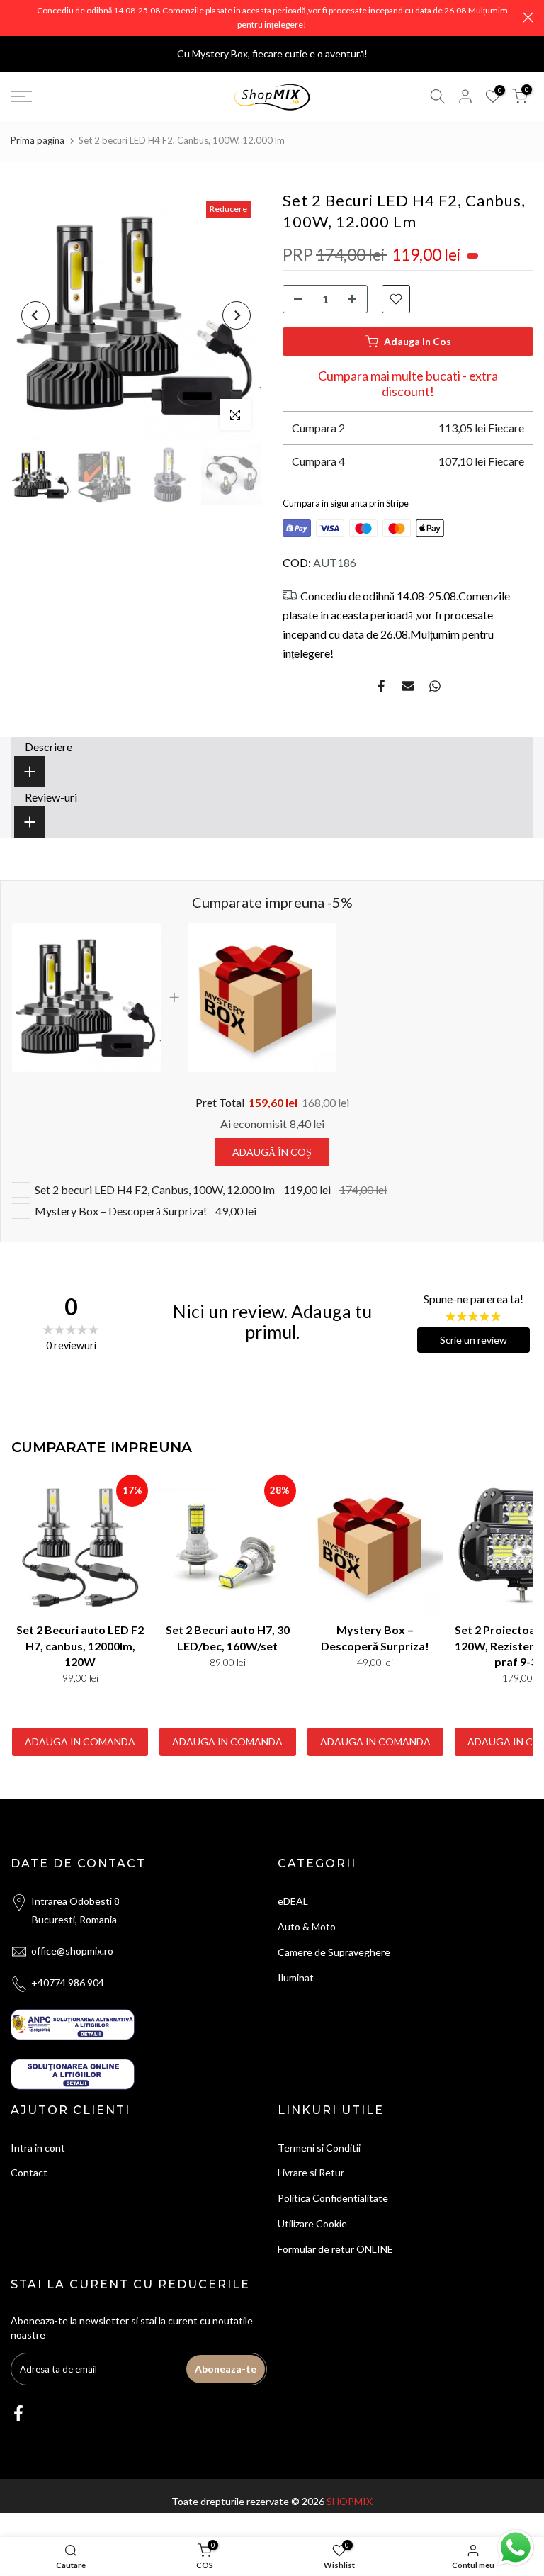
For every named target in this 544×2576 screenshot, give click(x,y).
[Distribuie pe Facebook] (381, 686)
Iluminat (296, 1978)
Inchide (16, 17)
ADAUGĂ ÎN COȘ (272, 1152)
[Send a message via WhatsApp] (516, 2548)
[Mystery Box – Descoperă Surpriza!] (375, 1546)
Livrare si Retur (311, 2172)
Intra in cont (38, 2148)
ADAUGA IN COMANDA (80, 1742)
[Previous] (35, 315)
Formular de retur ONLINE (335, 2249)
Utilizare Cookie (312, 2223)
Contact (29, 2172)
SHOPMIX (350, 2501)
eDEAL (293, 1901)
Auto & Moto (307, 1927)
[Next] (237, 315)
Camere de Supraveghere (334, 1952)
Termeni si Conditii (319, 2148)
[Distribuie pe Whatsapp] (435, 686)
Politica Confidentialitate (333, 2198)
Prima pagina (38, 140)
